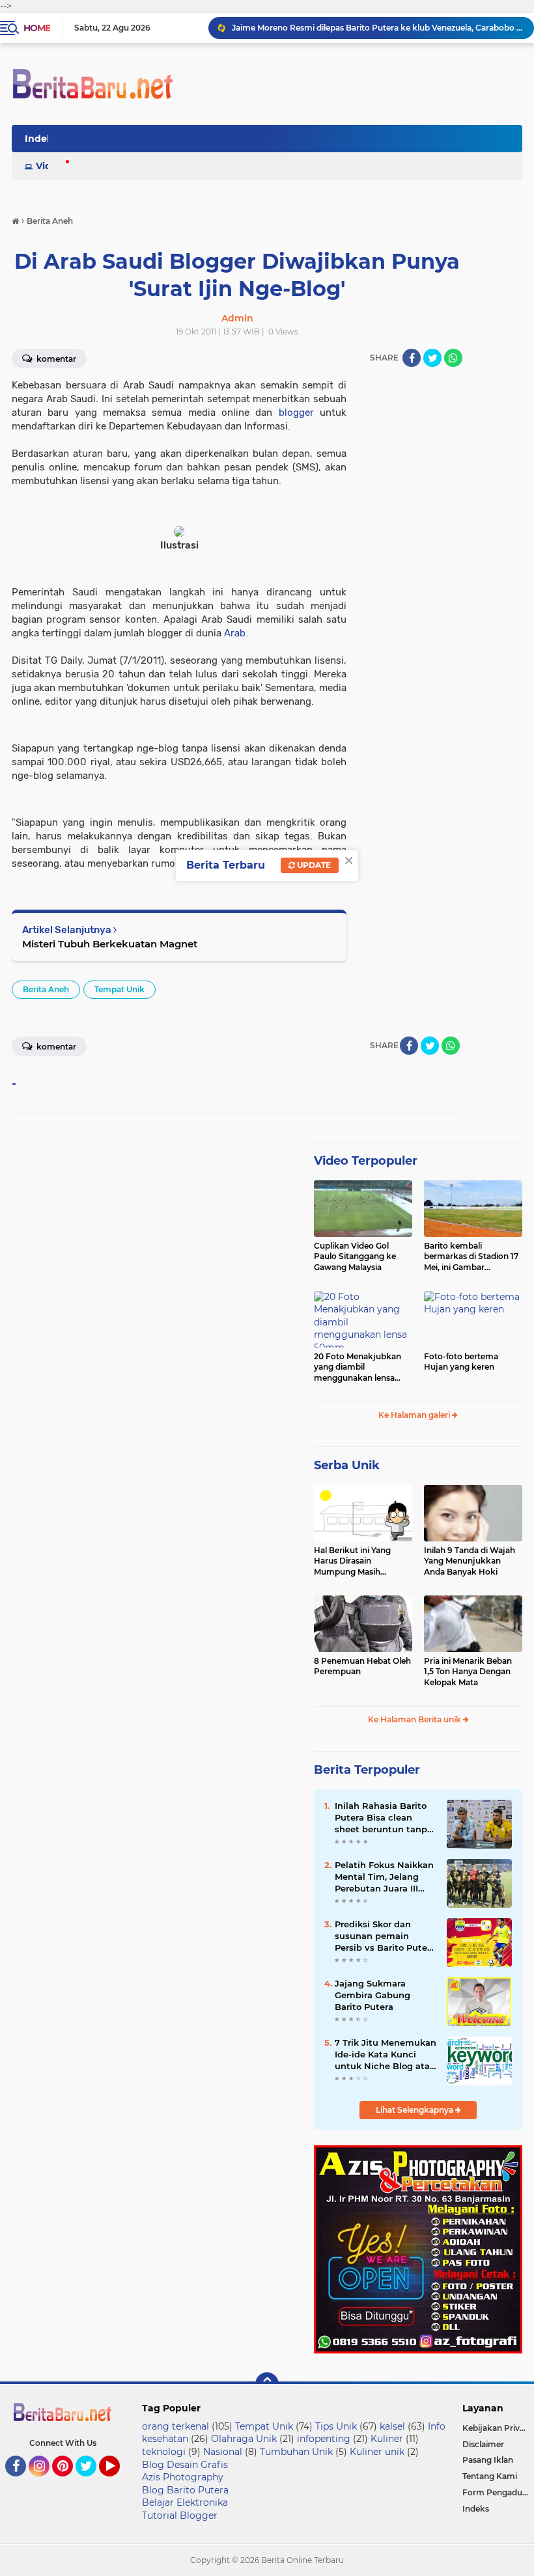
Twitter (92, 2482)
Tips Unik (336, 2426)
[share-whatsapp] (453, 358)
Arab (235, 633)
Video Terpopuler (366, 1161)
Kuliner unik (377, 2452)
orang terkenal (176, 2426)
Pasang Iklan (488, 2460)
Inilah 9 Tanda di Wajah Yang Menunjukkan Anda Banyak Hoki (470, 1561)
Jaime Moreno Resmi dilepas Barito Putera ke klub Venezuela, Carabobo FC (377, 28)
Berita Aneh (46, 989)
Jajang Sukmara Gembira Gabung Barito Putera (372, 1995)
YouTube (118, 2482)
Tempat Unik (119, 989)
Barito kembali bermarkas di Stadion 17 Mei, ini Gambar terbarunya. (471, 1257)
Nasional (223, 2452)
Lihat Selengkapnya (415, 2110)
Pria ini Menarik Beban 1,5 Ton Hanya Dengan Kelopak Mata (468, 1672)
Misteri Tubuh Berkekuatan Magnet (110, 944)
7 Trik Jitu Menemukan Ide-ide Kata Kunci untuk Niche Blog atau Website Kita (386, 2055)
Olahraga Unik (244, 2439)
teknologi (164, 2452)
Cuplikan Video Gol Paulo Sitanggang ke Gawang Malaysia (355, 1257)
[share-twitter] (432, 358)
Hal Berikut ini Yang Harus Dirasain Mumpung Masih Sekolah (352, 1562)
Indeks (476, 2509)
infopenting (324, 2439)
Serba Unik (347, 1465)
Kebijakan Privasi (496, 2428)
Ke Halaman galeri (415, 1415)
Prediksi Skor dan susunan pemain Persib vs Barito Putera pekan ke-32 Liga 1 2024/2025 (385, 1936)
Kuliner (387, 2439)
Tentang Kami (490, 2476)
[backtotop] (267, 2384)
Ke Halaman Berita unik (415, 1719)
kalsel (392, 2426)
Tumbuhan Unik (296, 2452)
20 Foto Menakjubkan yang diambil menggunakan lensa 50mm (358, 1368)
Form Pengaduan (497, 2492)
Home (37, 28)
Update (313, 865)
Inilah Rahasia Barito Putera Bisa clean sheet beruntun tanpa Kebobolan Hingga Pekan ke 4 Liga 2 (384, 1818)
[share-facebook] (412, 358)
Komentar (55, 1047)
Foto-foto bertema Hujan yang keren (461, 1362)
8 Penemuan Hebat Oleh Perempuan (362, 1666)
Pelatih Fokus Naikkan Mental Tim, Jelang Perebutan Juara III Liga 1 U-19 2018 (384, 1877)
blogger (296, 413)
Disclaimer (483, 2444)
